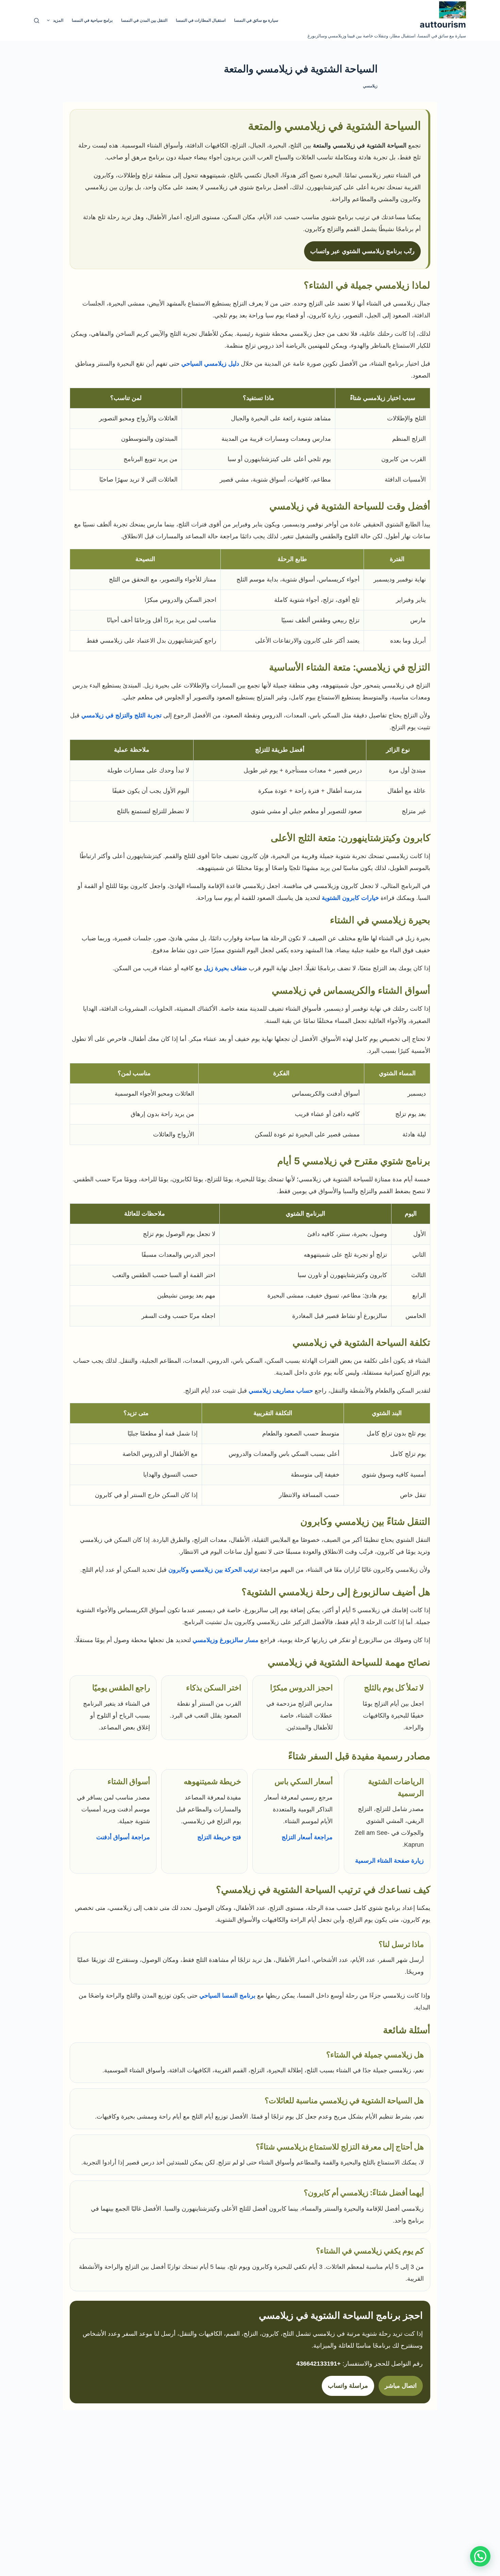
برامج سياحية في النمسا (92, 20)
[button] (480, 2556)
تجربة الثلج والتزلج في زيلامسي (121, 715)
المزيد (58, 20)
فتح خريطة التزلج (219, 1837)
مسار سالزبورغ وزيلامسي (226, 1640)
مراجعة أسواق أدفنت (123, 1837)
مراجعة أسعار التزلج (307, 1837)
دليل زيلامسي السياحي (210, 364)
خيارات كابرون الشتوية (350, 898)
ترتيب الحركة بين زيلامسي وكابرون (213, 1570)
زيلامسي (370, 86)
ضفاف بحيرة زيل (225, 968)
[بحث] (37, 21)
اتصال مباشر (401, 2386)
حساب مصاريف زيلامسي (281, 1391)
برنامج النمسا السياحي (227, 1996)
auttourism (443, 24)
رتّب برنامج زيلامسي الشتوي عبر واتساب (362, 251)
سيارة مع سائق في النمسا (256, 20)
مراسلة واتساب (348, 2386)
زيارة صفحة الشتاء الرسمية (389, 1861)
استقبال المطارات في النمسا (201, 20)
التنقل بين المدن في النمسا (144, 20)
